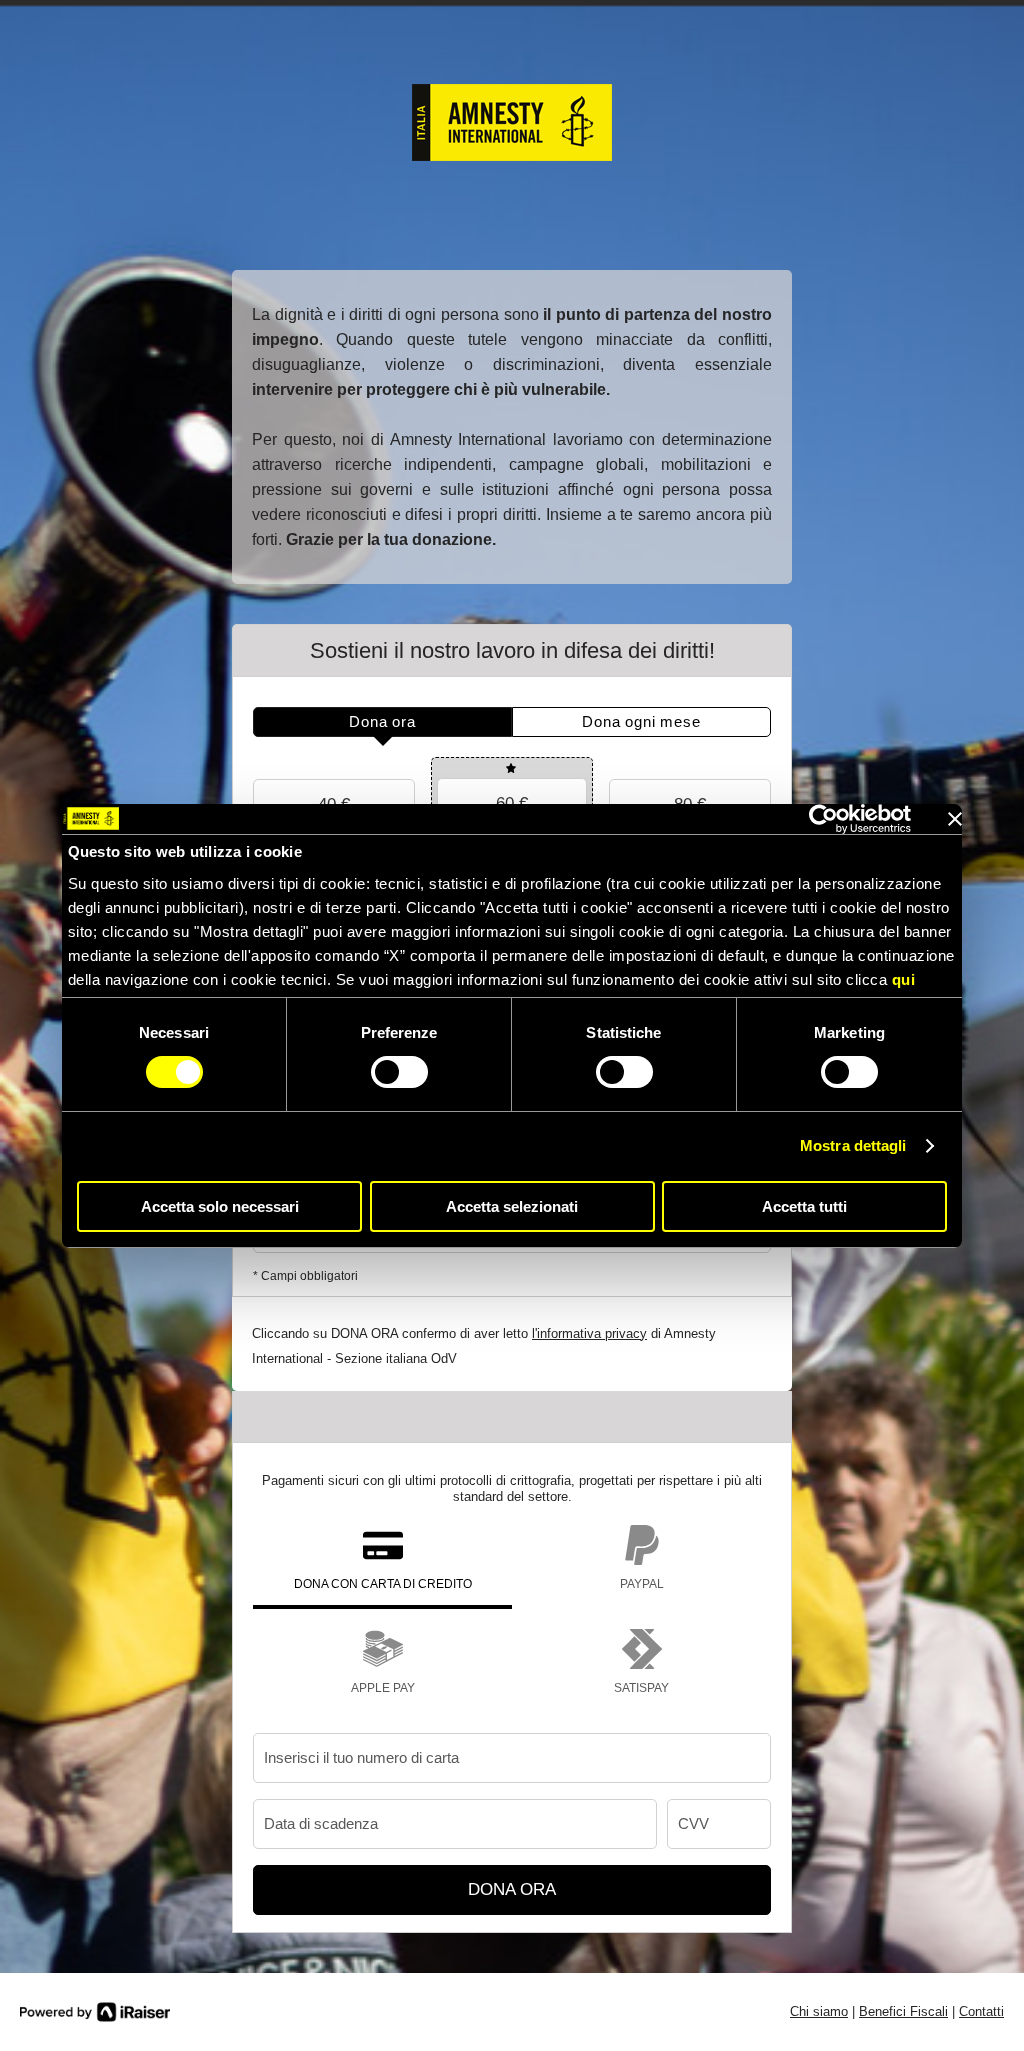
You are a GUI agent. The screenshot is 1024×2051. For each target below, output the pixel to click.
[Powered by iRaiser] (95, 2012)
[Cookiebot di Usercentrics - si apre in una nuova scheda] (823, 819)
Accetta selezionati (512, 1206)
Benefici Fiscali (903, 2011)
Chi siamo (819, 2011)
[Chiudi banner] (955, 819)
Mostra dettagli (853, 1145)
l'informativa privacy (589, 1333)
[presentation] (382, 722)
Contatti (981, 2011)
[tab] (382, 722)
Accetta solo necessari (220, 1206)
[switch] (399, 1072)
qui (904, 979)
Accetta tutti (804, 1206)
